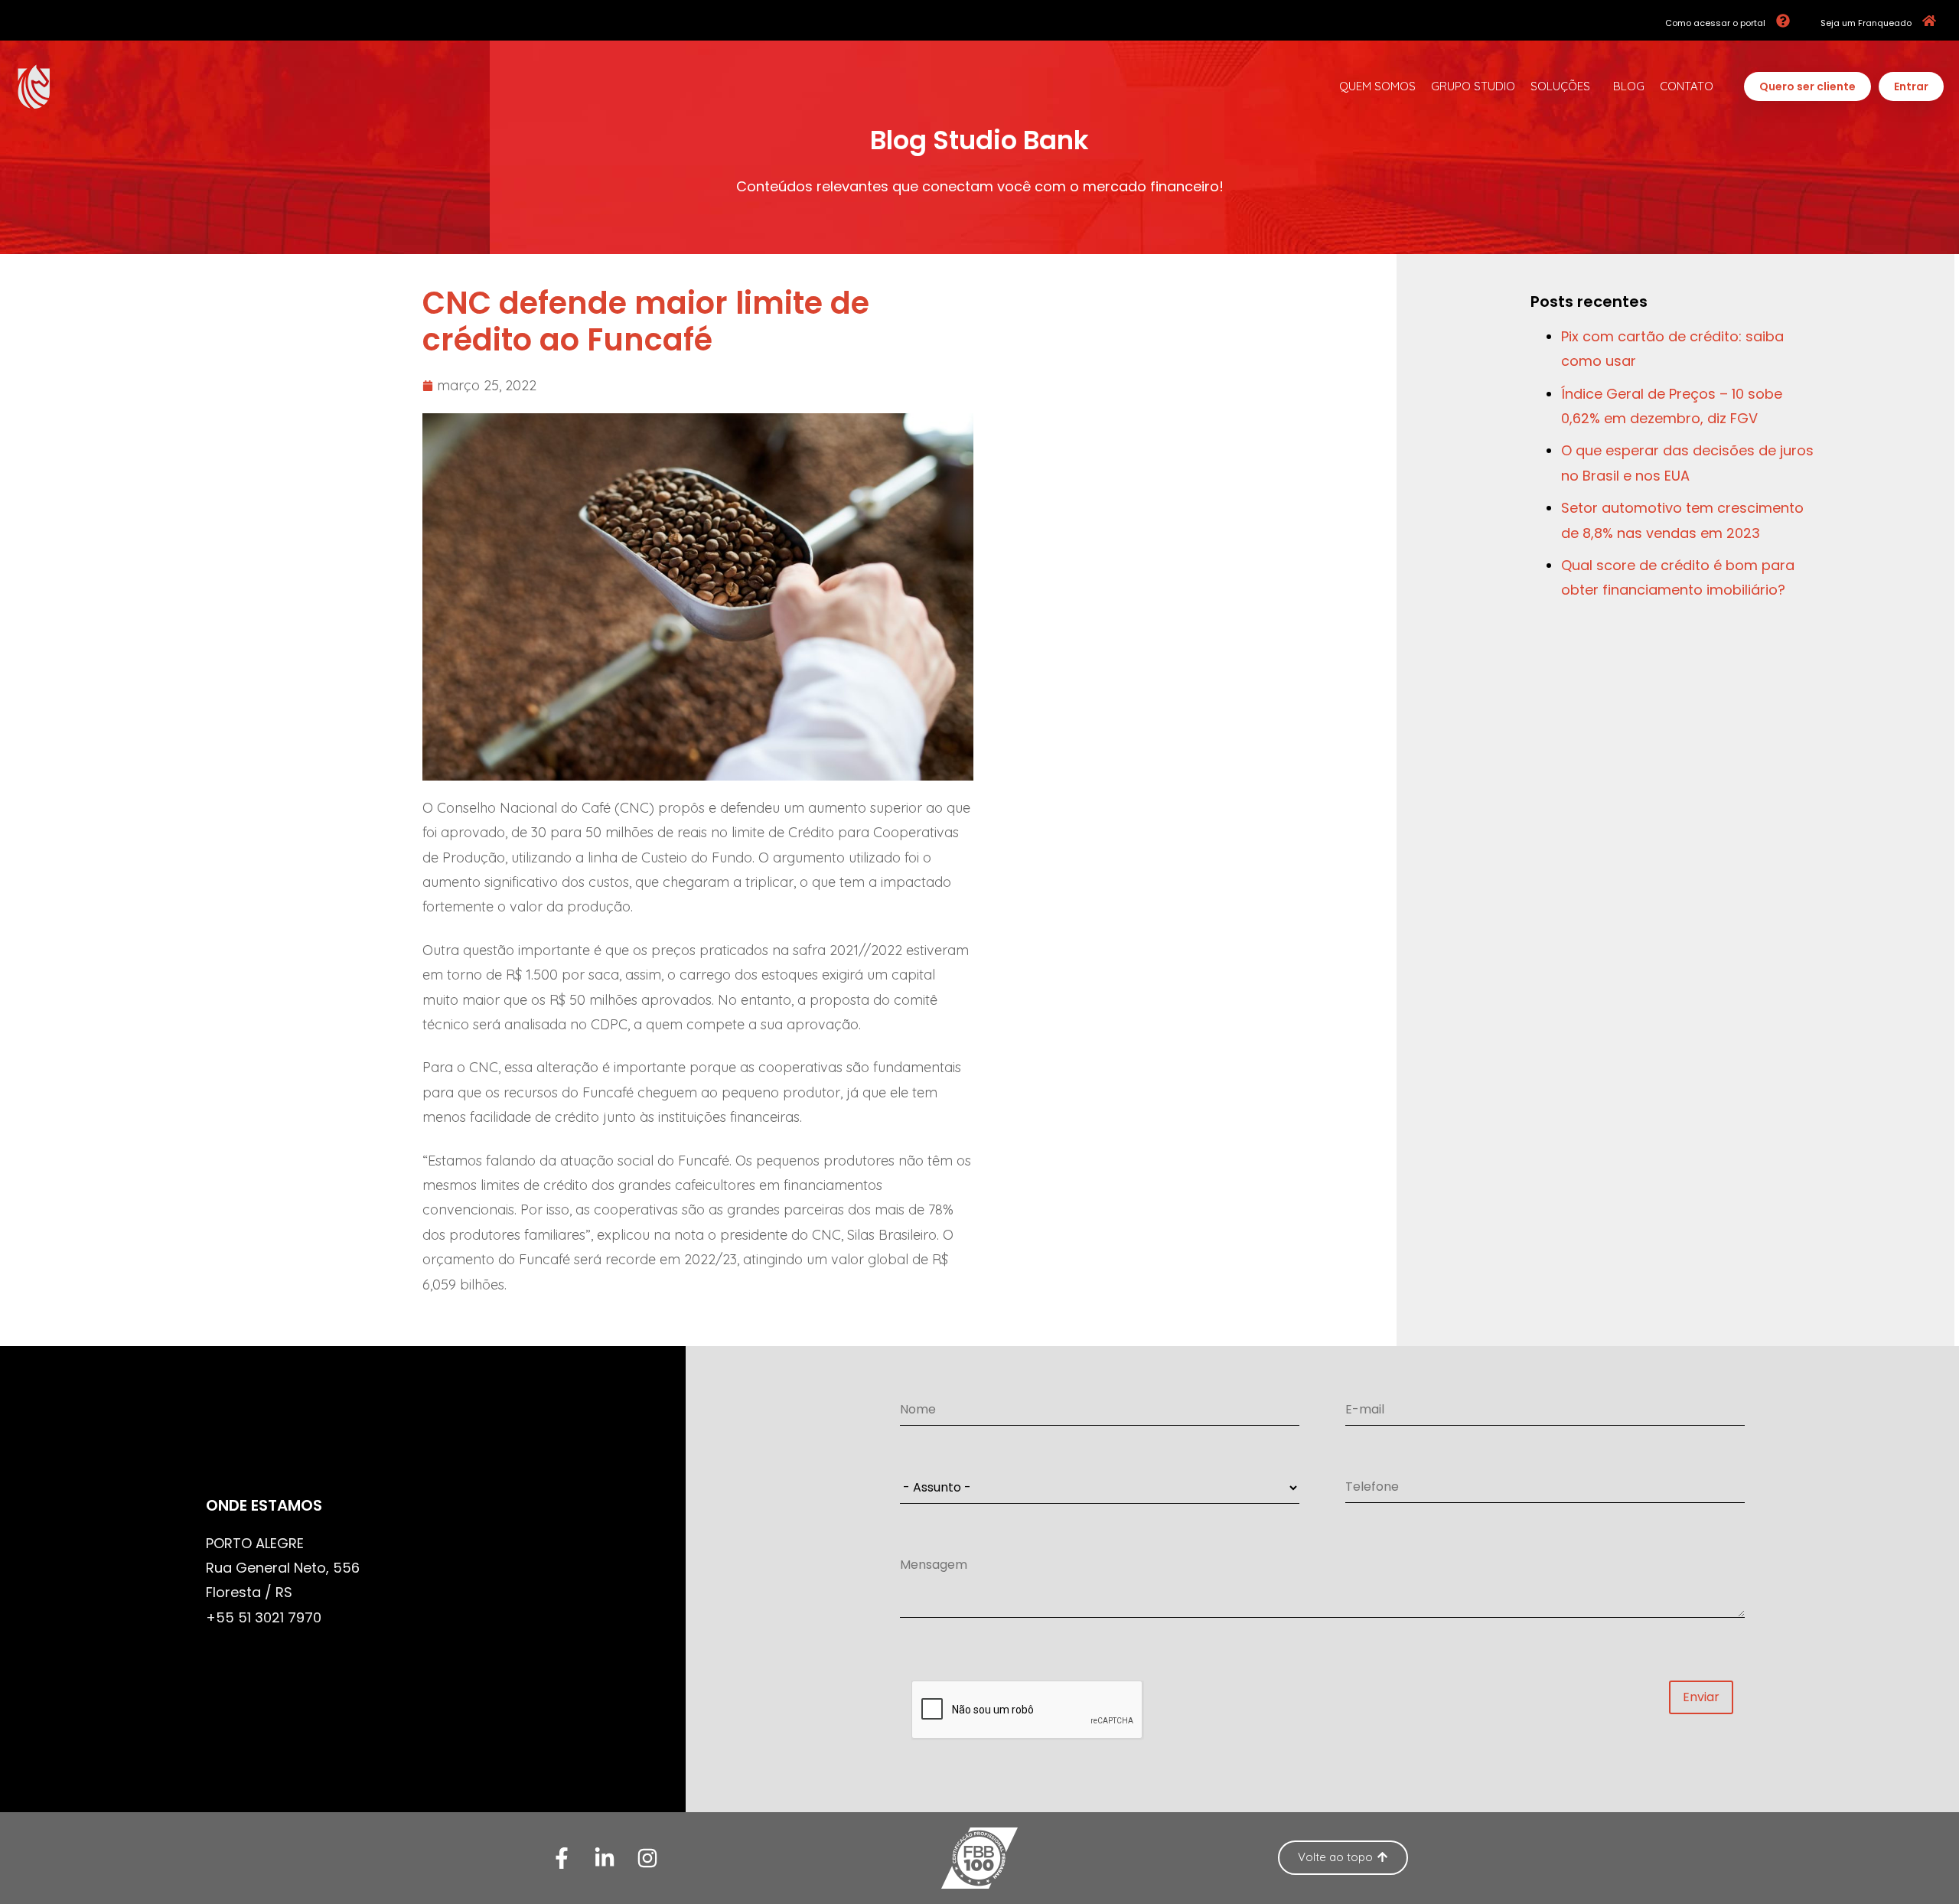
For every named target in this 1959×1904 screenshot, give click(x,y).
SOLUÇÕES (1560, 86)
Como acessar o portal (1715, 23)
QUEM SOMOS (1377, 86)
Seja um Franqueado (1866, 23)
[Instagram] (647, 1858)
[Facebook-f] (562, 1858)
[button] (1807, 86)
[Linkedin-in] (605, 1858)
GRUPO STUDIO (1473, 86)
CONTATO (1687, 86)
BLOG (1629, 86)
